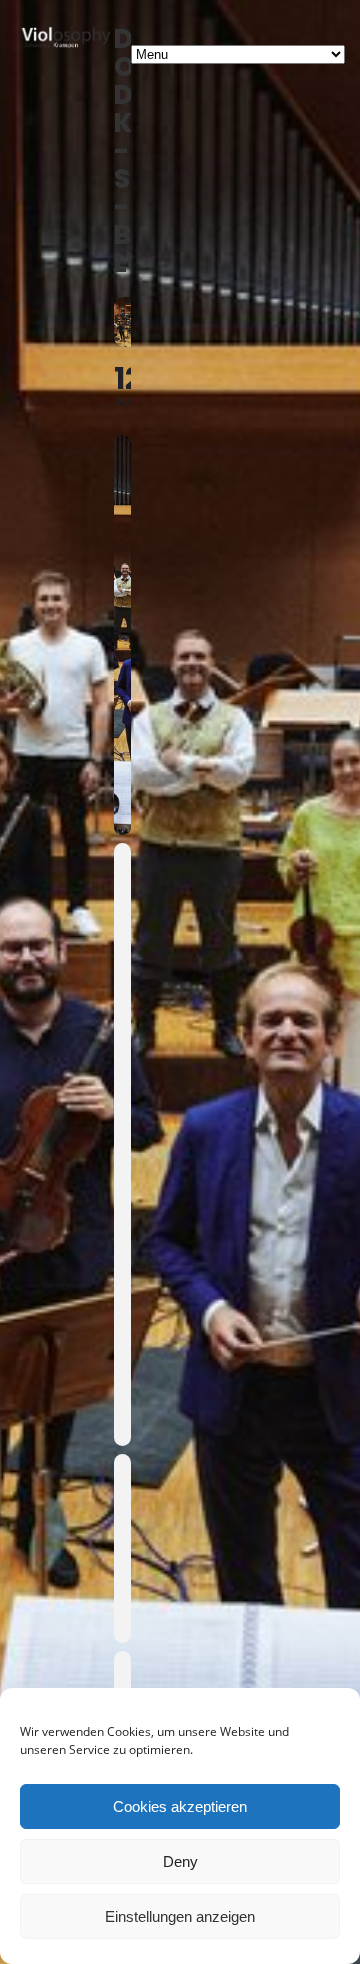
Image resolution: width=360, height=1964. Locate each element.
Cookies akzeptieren (180, 1806)
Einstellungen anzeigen (180, 1916)
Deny (180, 1861)
